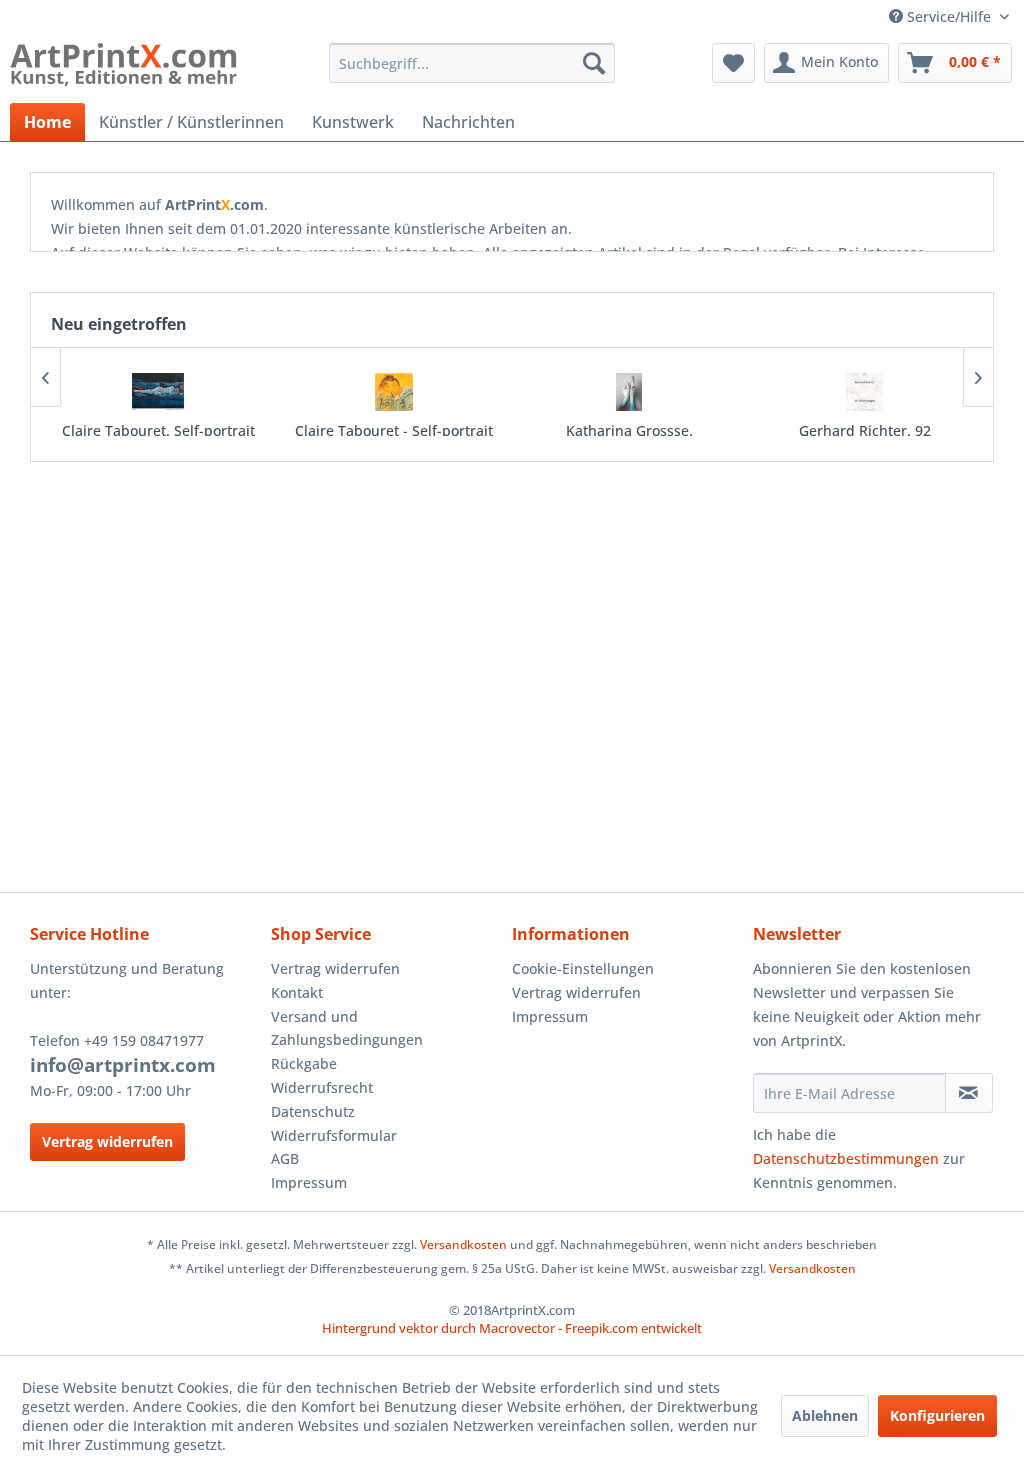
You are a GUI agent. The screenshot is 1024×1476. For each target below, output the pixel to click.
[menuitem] (472, 63)
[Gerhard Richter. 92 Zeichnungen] (865, 392)
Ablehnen (825, 1415)
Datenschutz (313, 1111)
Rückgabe (304, 1063)
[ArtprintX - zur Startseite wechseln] (123, 68)
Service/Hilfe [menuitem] (949, 16)
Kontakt (297, 992)
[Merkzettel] (733, 63)
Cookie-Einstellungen (583, 968)
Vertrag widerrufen (107, 1141)
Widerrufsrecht (322, 1087)
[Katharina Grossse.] (630, 392)
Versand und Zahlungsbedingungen (347, 1028)
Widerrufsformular (334, 1135)
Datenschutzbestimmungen (846, 1158)
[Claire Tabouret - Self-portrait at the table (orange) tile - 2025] (394, 392)
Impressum (309, 1182)
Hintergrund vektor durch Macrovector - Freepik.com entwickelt (512, 1328)
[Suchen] (594, 63)
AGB (285, 1158)
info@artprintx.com (123, 1065)
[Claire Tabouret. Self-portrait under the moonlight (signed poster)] (159, 392)
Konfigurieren (937, 1415)
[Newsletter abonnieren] (969, 1093)
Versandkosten (463, 1244)
